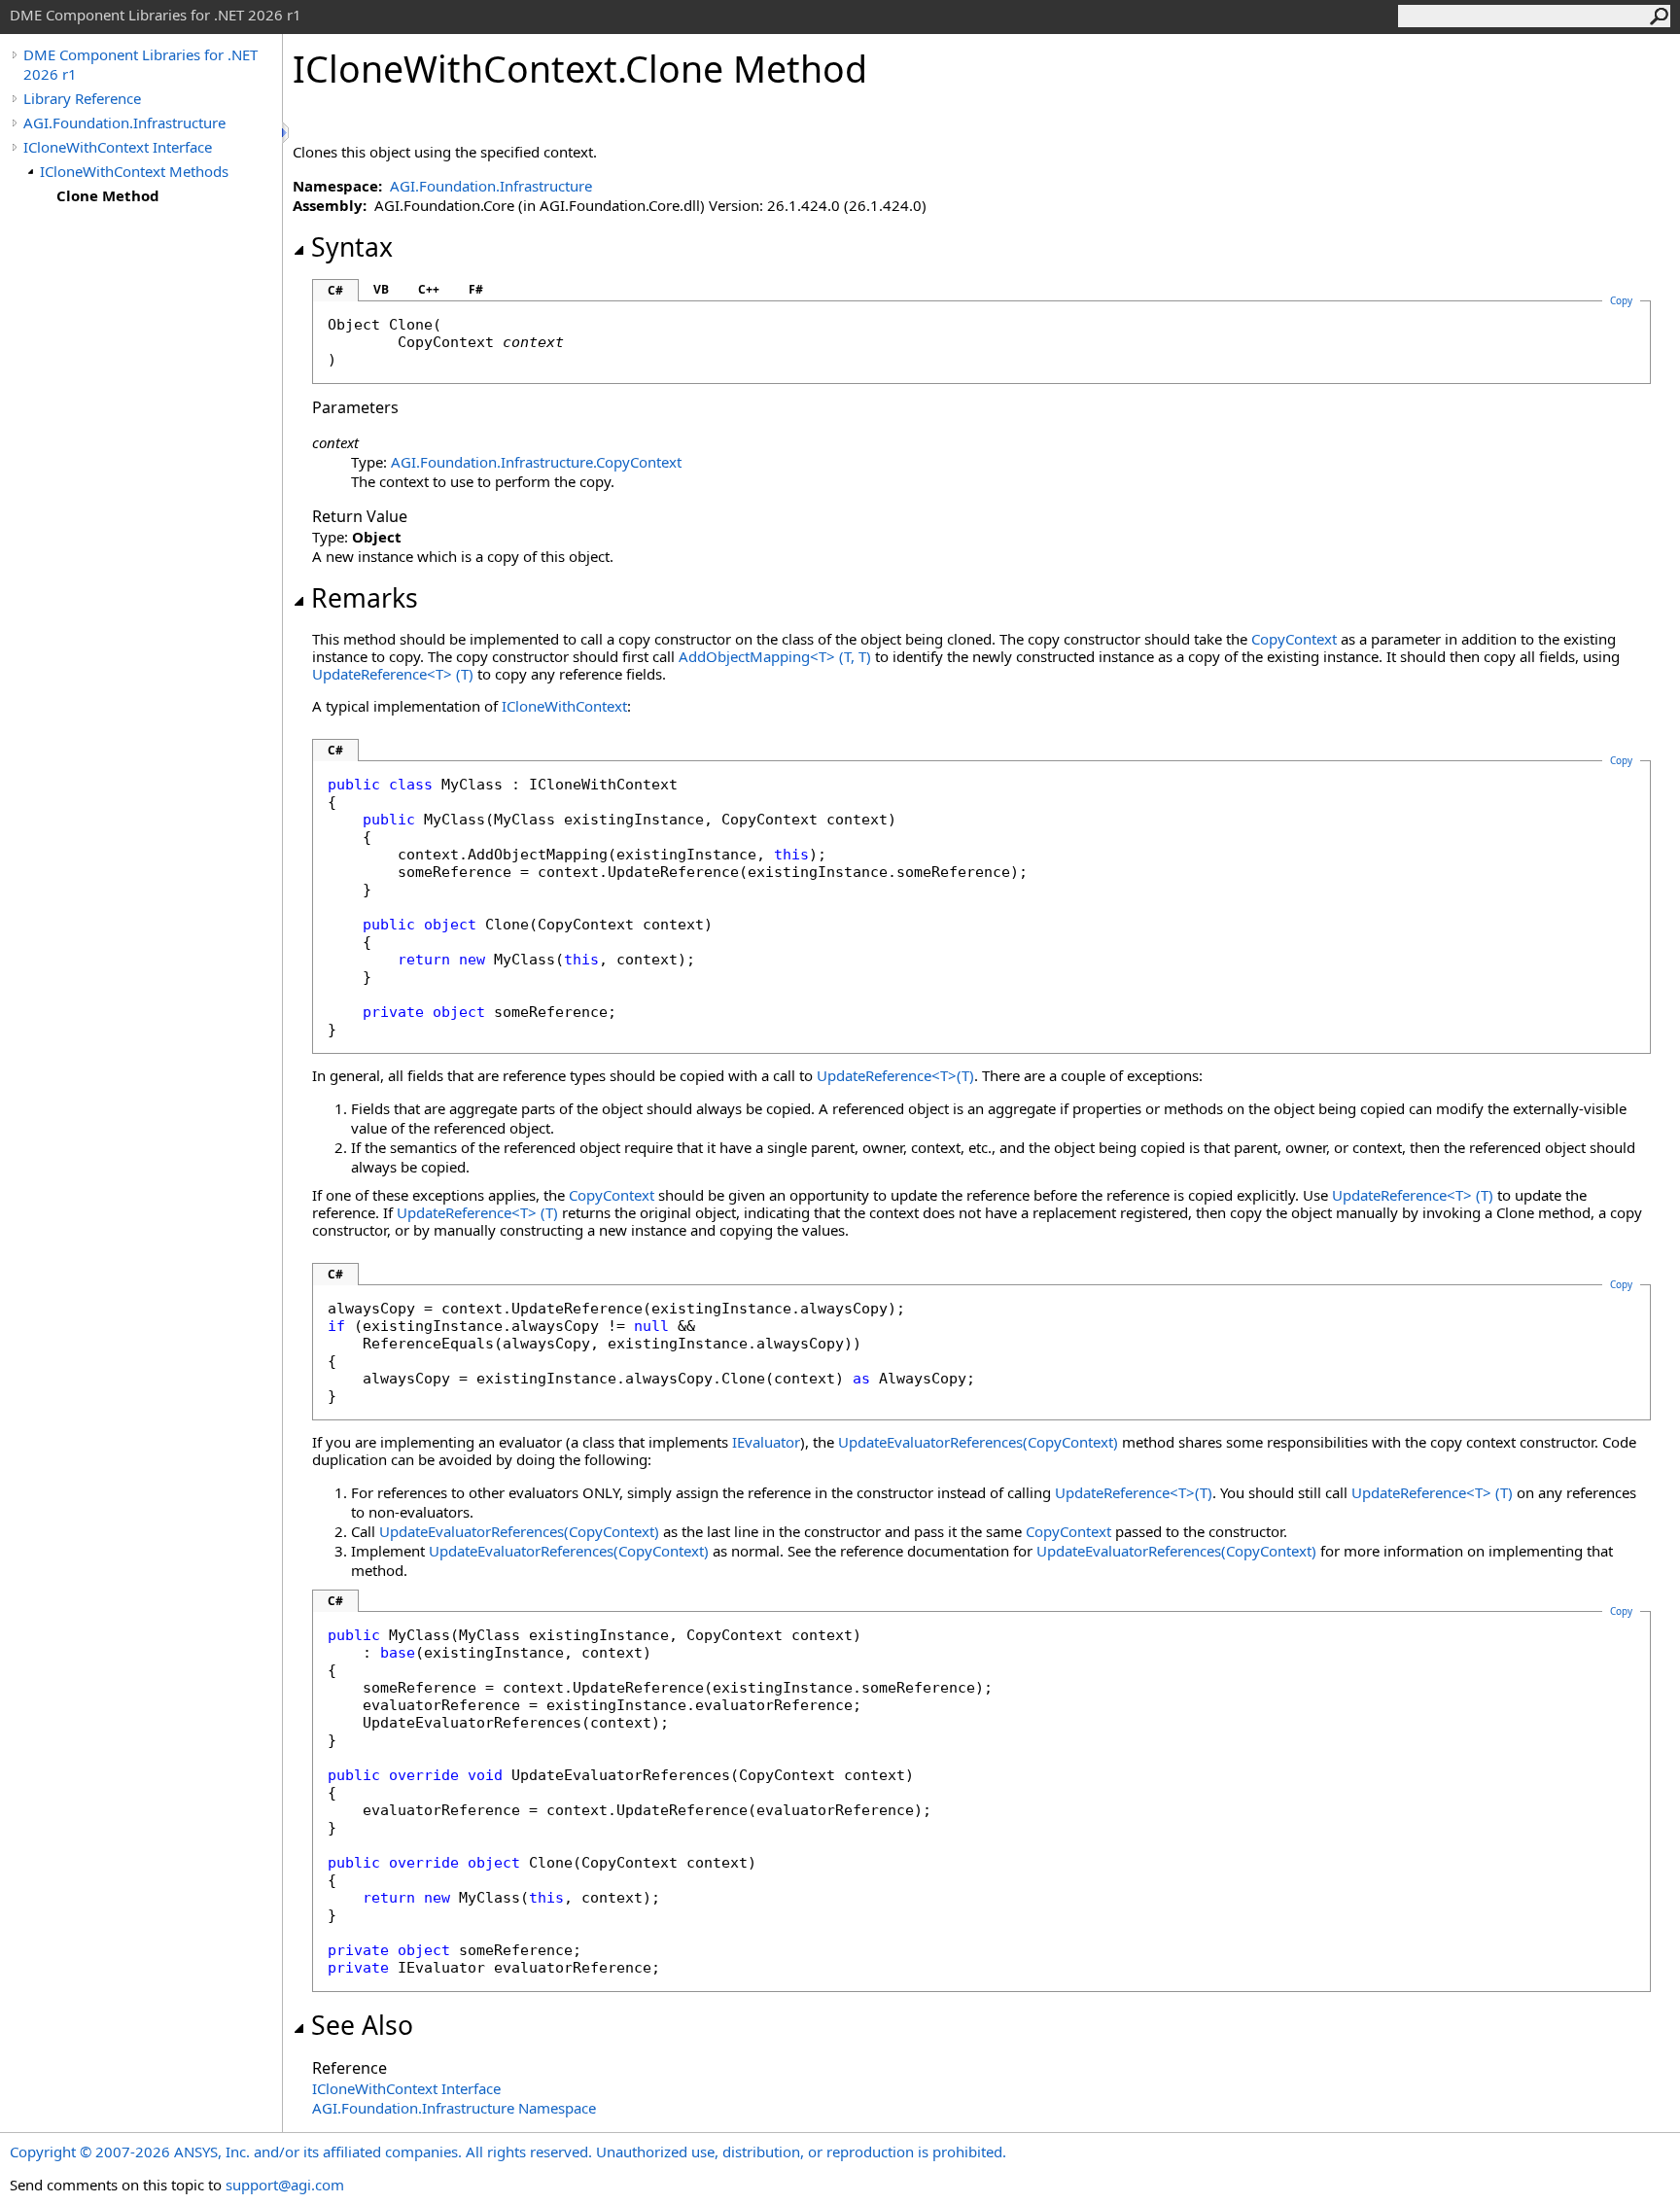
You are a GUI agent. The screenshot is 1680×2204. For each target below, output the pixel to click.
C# (335, 290)
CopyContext (1294, 639)
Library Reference (82, 98)
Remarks (365, 598)
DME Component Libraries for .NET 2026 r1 (140, 64)
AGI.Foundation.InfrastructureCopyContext (536, 462)
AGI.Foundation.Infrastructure (124, 122)
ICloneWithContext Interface (118, 147)
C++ (429, 289)
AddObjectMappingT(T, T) (775, 656)
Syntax (352, 247)
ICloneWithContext (564, 706)
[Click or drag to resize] (287, 133)
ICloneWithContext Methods (134, 171)
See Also (362, 2025)
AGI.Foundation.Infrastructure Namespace (454, 2108)
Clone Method (108, 195)
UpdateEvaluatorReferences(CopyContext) (978, 1442)
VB (381, 289)
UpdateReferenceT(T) (393, 674)
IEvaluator (766, 1442)
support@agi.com (285, 2185)
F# (476, 289)
